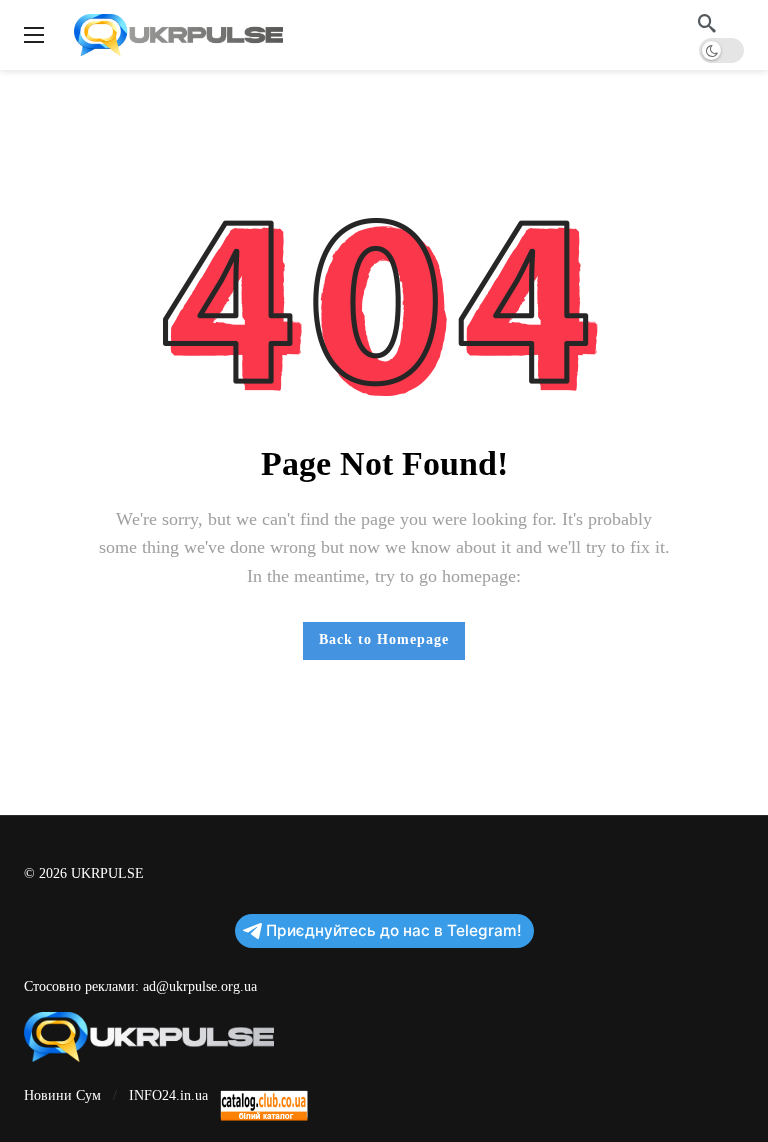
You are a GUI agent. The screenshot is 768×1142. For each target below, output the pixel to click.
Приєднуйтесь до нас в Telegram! (394, 930)
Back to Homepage (384, 639)
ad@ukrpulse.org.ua (200, 986)
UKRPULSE (107, 873)
